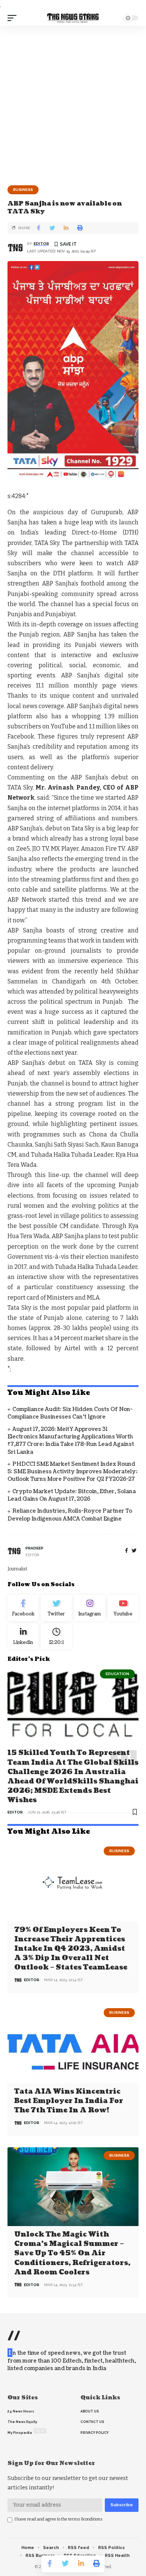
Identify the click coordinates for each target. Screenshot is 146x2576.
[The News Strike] (73, 18)
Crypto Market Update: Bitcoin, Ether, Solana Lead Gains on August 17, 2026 (72, 1495)
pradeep (34, 1548)
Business (23, 190)
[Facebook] (127, 1551)
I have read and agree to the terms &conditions (59, 2519)
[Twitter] (56, 1608)
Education (117, 1674)
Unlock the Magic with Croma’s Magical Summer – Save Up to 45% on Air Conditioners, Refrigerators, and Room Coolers (72, 2253)
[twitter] (134, 1551)
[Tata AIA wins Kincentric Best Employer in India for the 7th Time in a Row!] (73, 2044)
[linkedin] (23, 1636)
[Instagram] (90, 1608)
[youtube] (123, 1608)
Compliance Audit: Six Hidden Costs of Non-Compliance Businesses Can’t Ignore (70, 1413)
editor (41, 244)
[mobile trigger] (14, 18)
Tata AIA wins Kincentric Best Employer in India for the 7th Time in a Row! (69, 2101)
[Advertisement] (73, 103)
